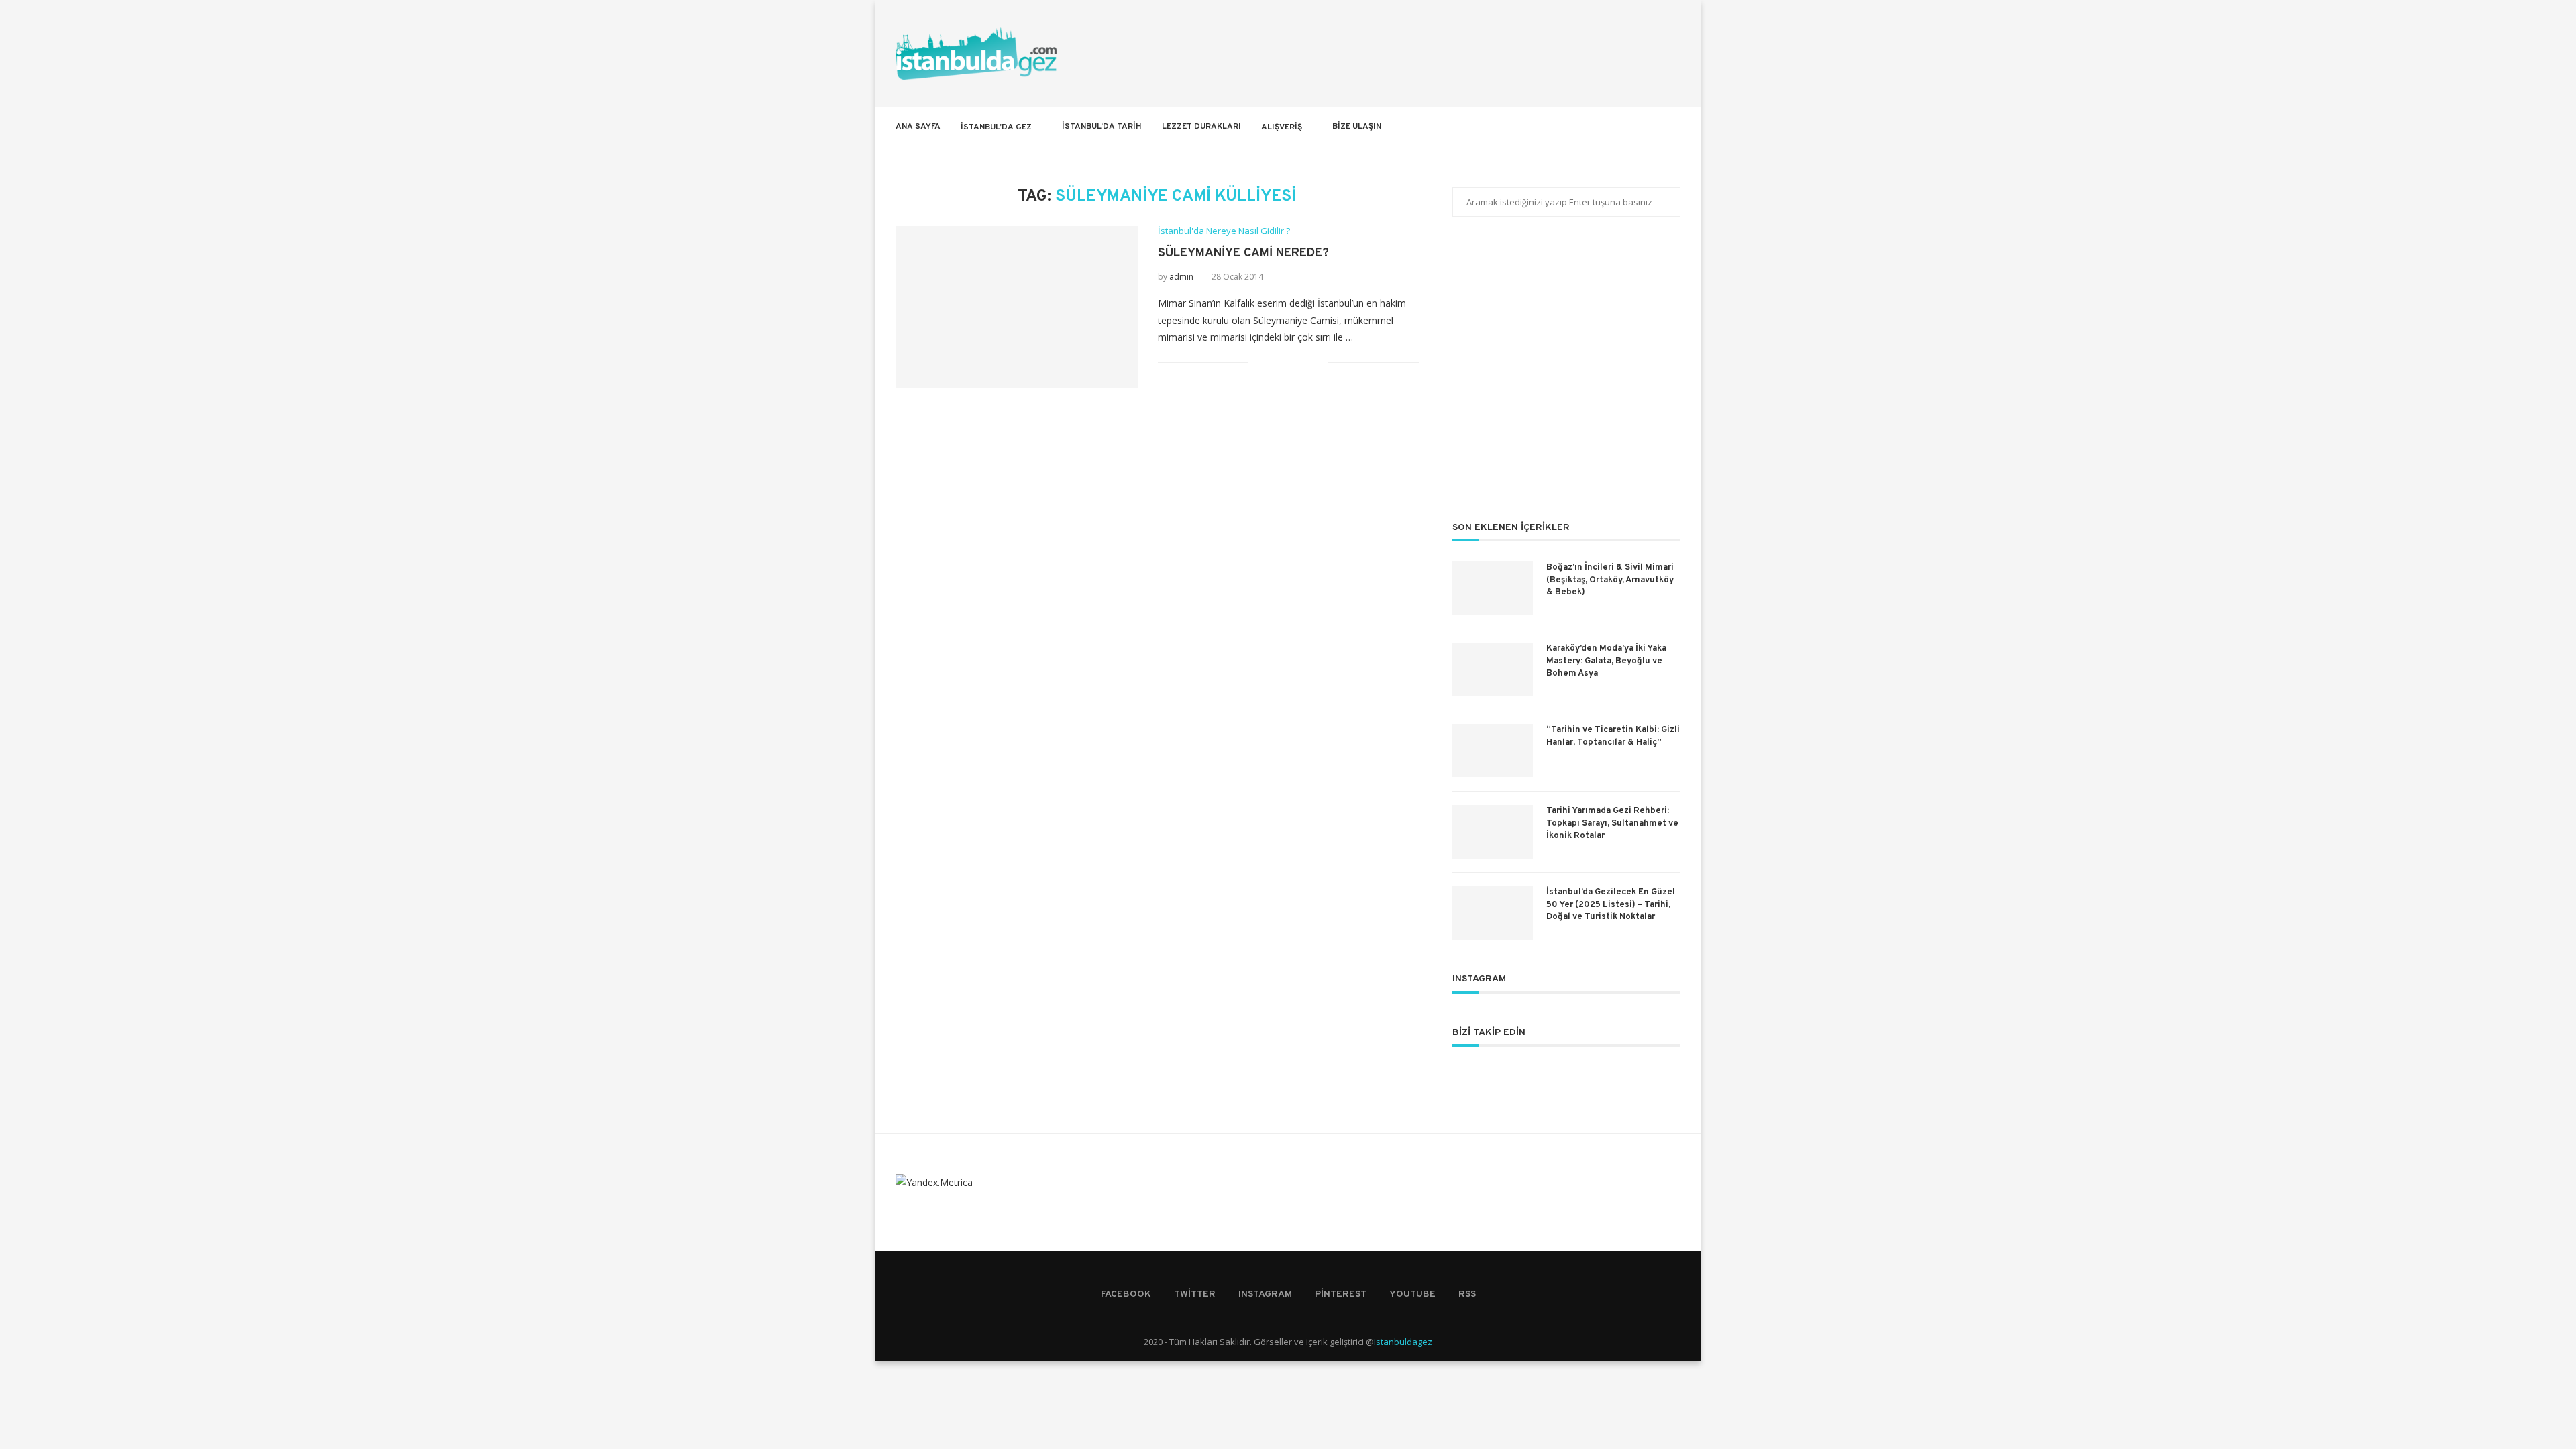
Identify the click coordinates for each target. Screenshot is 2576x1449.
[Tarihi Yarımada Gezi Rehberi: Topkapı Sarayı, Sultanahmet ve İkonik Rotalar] (1493, 832)
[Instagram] (1612, 127)
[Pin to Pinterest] (1304, 363)
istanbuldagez (1403, 1342)
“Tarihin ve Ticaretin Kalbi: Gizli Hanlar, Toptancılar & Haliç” (1613, 736)
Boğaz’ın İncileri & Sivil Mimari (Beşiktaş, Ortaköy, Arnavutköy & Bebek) (1610, 580)
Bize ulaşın (1357, 127)
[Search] (1674, 127)
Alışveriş (1282, 127)
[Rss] (1655, 127)
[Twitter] (1598, 127)
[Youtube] (1641, 127)
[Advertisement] (1566, 378)
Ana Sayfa (918, 127)
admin (1181, 277)
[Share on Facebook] (1276, 363)
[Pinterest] (1626, 127)
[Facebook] (1584, 127)
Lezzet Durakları (1201, 127)
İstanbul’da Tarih (1102, 127)
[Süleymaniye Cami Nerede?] (1017, 307)
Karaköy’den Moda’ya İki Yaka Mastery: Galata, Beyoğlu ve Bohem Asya (1606, 661)
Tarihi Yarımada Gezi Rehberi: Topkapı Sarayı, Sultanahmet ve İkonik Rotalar (1612, 823)
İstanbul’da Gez (996, 127)
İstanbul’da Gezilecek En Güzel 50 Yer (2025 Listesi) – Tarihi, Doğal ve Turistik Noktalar (1611, 904)
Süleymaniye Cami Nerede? (1243, 253)
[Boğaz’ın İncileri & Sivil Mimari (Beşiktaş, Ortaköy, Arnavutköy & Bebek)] (1493, 588)
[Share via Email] (1318, 363)
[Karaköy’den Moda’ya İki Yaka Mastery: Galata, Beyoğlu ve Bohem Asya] (1493, 669)
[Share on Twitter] (1290, 363)
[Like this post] (1259, 363)
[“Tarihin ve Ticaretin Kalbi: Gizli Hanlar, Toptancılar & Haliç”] (1493, 751)
